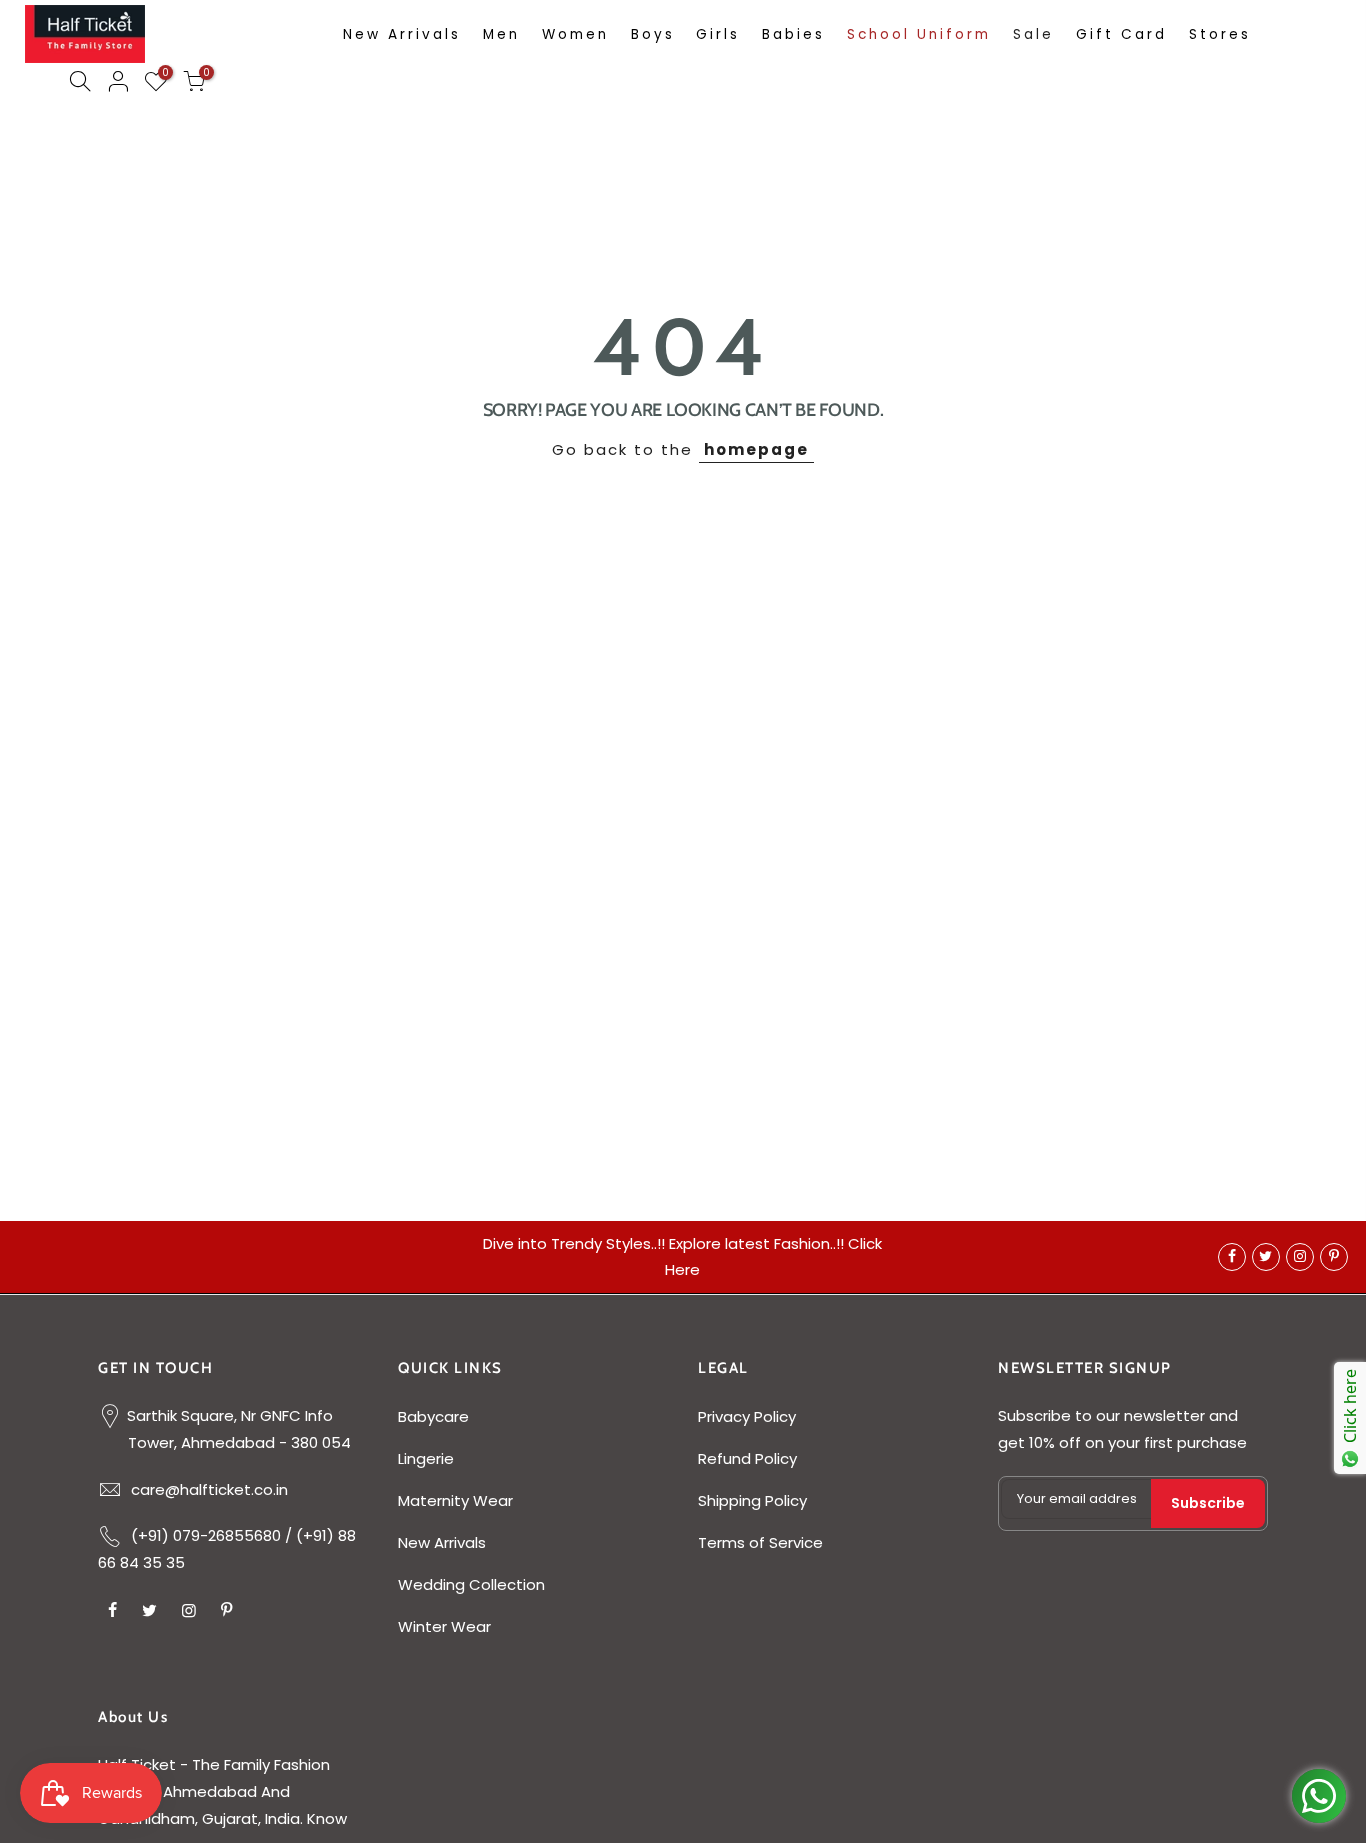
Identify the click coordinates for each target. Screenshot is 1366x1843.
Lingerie (426, 1458)
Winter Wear (444, 1626)
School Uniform (919, 34)
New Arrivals (402, 34)
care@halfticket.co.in (209, 1489)
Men (501, 34)
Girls (718, 34)
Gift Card (1121, 34)
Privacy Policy (747, 1416)
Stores (1220, 34)
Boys (653, 34)
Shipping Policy (752, 1500)
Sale (1033, 34)
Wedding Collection (471, 1584)
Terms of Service (760, 1542)
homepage (756, 449)
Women (575, 34)
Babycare (433, 1416)
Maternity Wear (455, 1500)
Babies (793, 34)
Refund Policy (747, 1458)
